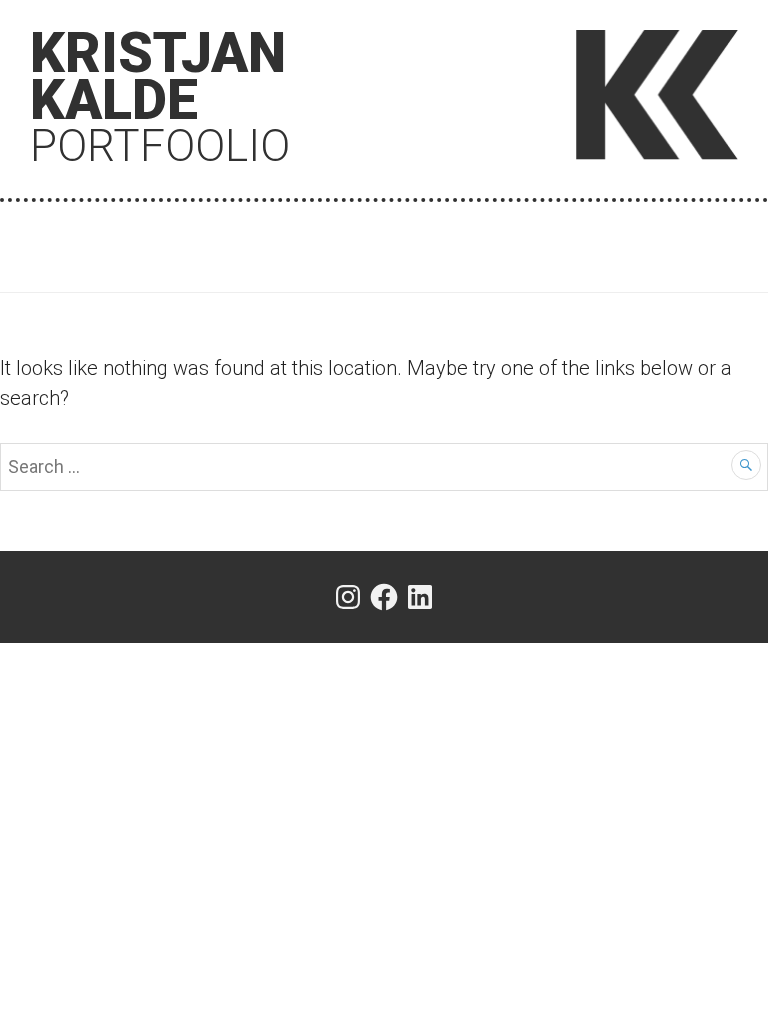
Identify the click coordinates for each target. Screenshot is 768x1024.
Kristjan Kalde (160, 94)
